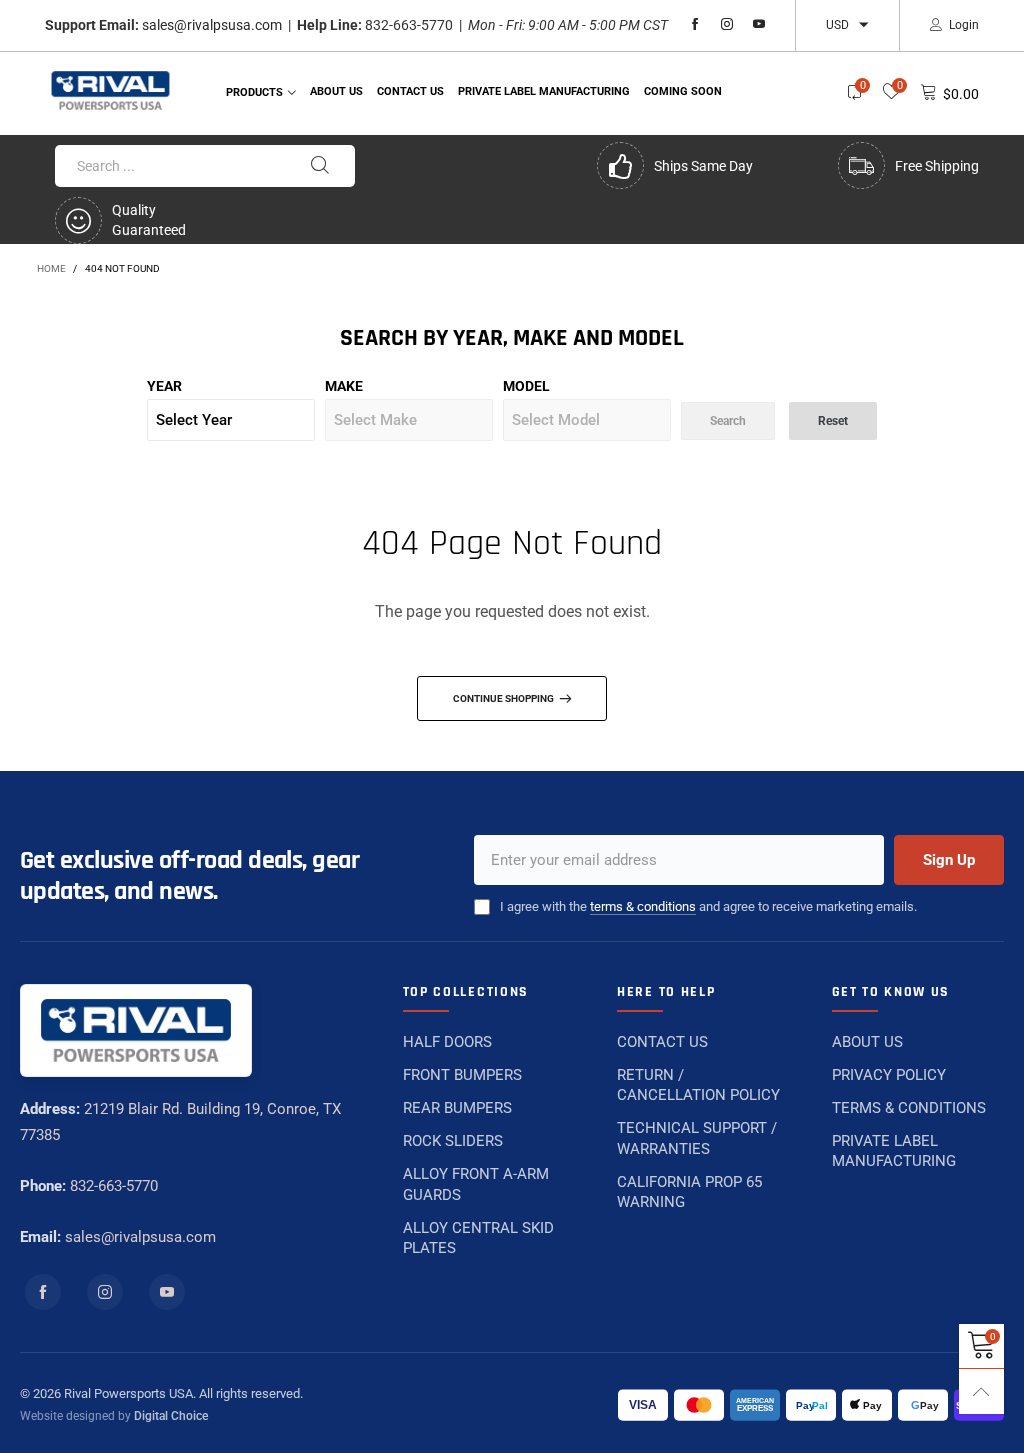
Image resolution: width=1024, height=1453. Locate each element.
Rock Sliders (453, 1141)
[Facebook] (695, 25)
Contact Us (662, 1042)
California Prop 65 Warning (689, 1192)
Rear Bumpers (457, 1108)
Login (964, 25)
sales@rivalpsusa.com (212, 25)
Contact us (410, 91)
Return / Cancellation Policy (698, 1085)
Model (526, 386)
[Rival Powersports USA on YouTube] (167, 1292)
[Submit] (320, 166)
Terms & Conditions (909, 1108)
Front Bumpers (462, 1075)
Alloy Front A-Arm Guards (476, 1184)
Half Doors (447, 1042)
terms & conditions (643, 906)
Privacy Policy (889, 1075)
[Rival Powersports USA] (111, 90)
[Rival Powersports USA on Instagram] (105, 1292)
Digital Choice (171, 1416)
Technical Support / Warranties (697, 1138)
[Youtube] (759, 25)
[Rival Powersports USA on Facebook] (43, 1292)
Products (254, 92)
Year (164, 386)
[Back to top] (981, 1391)
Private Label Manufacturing (544, 91)
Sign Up (949, 860)
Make (344, 386)
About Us (336, 91)
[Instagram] (727, 25)
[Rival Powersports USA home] (136, 1030)
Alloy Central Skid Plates (478, 1238)
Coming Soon (683, 91)
